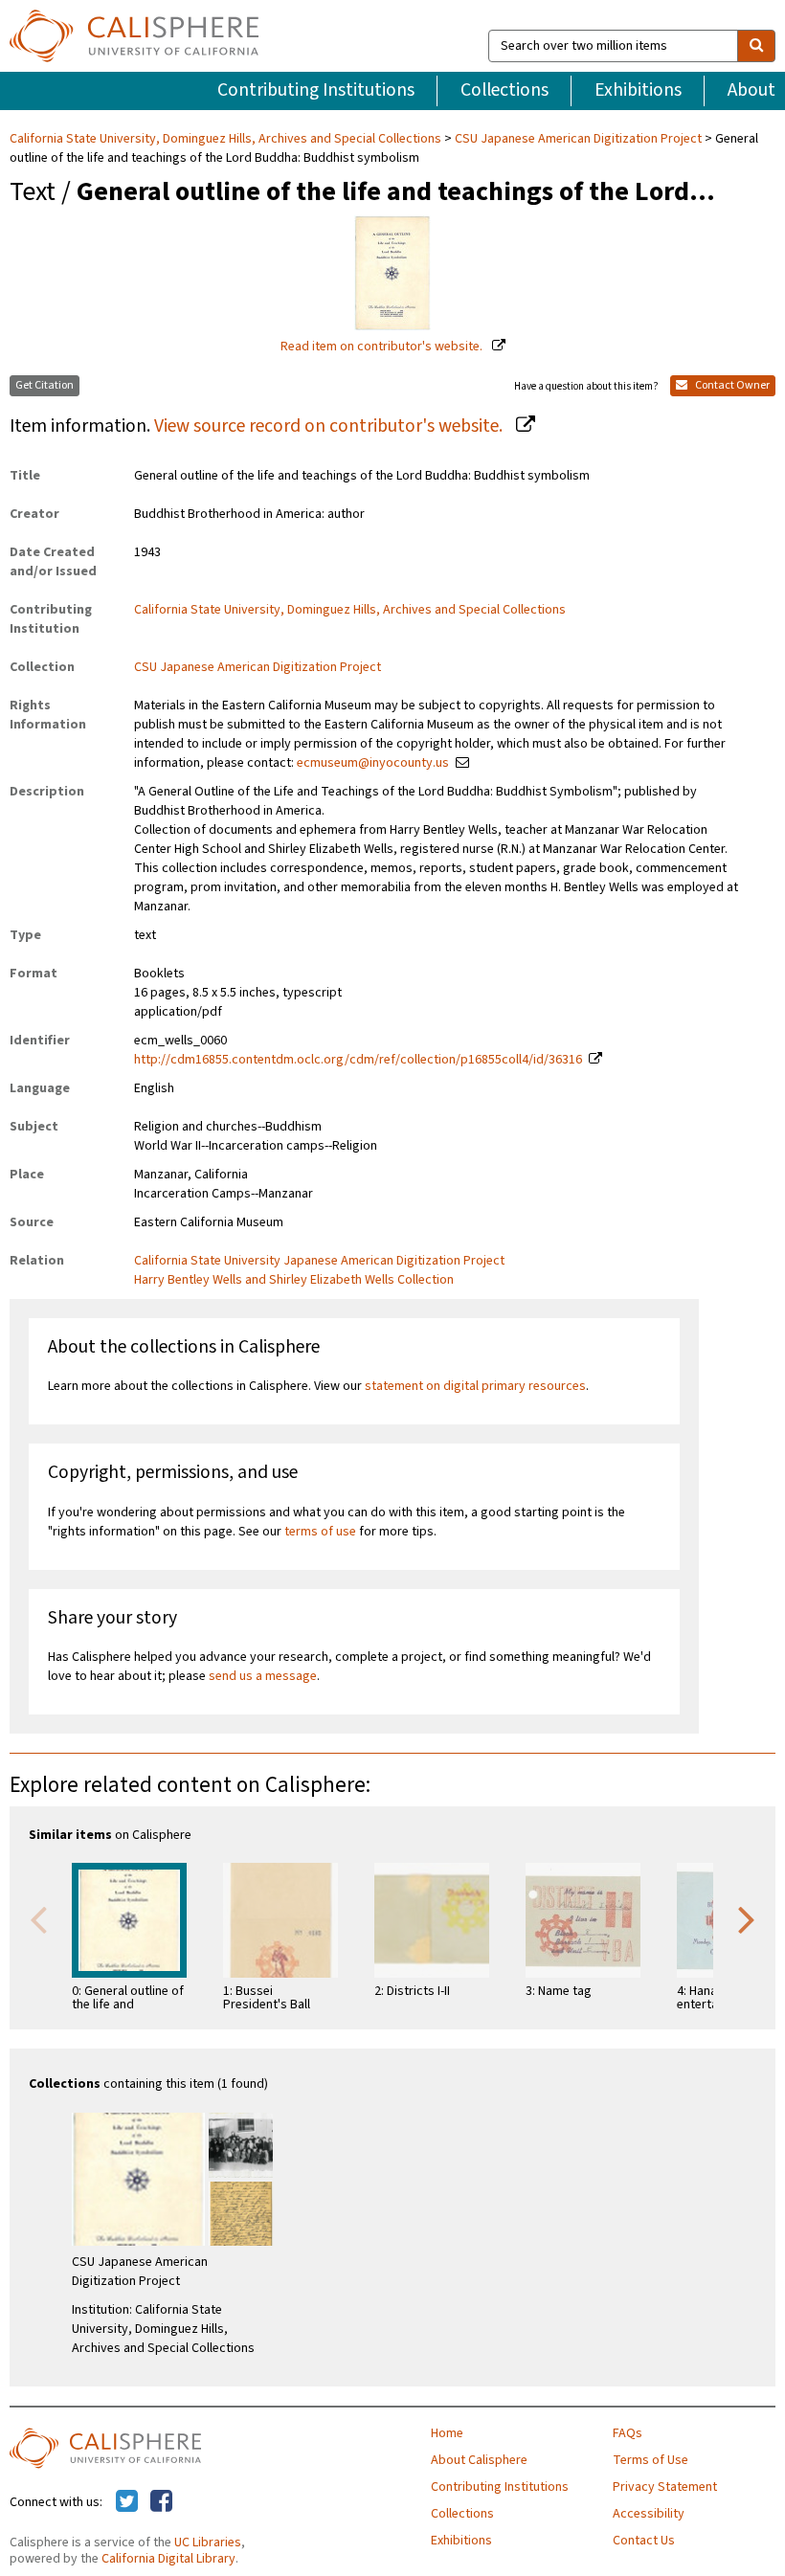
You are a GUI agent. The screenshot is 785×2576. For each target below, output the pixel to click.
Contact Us (644, 2541)
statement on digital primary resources (475, 1386)
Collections (505, 90)
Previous (38, 1918)
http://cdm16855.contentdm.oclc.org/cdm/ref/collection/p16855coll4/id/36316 (358, 1060)
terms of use (320, 1532)
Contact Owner (731, 385)
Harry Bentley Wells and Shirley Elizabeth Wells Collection (294, 1280)
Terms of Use (650, 2460)
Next (747, 1918)
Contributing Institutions (316, 90)
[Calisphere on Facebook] (161, 2502)
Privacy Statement (665, 2487)
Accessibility (649, 2514)
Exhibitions (638, 90)
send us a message (263, 1676)
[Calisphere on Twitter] (127, 2502)
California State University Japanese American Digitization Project (319, 1261)
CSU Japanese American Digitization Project (578, 139)
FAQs (628, 2433)
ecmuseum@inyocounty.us (373, 763)
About (751, 90)
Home (447, 2433)
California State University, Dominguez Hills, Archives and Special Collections (227, 139)
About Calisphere (479, 2460)
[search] (756, 46)
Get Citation (45, 385)
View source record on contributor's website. (330, 426)
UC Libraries (208, 2542)
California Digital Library (168, 2559)
